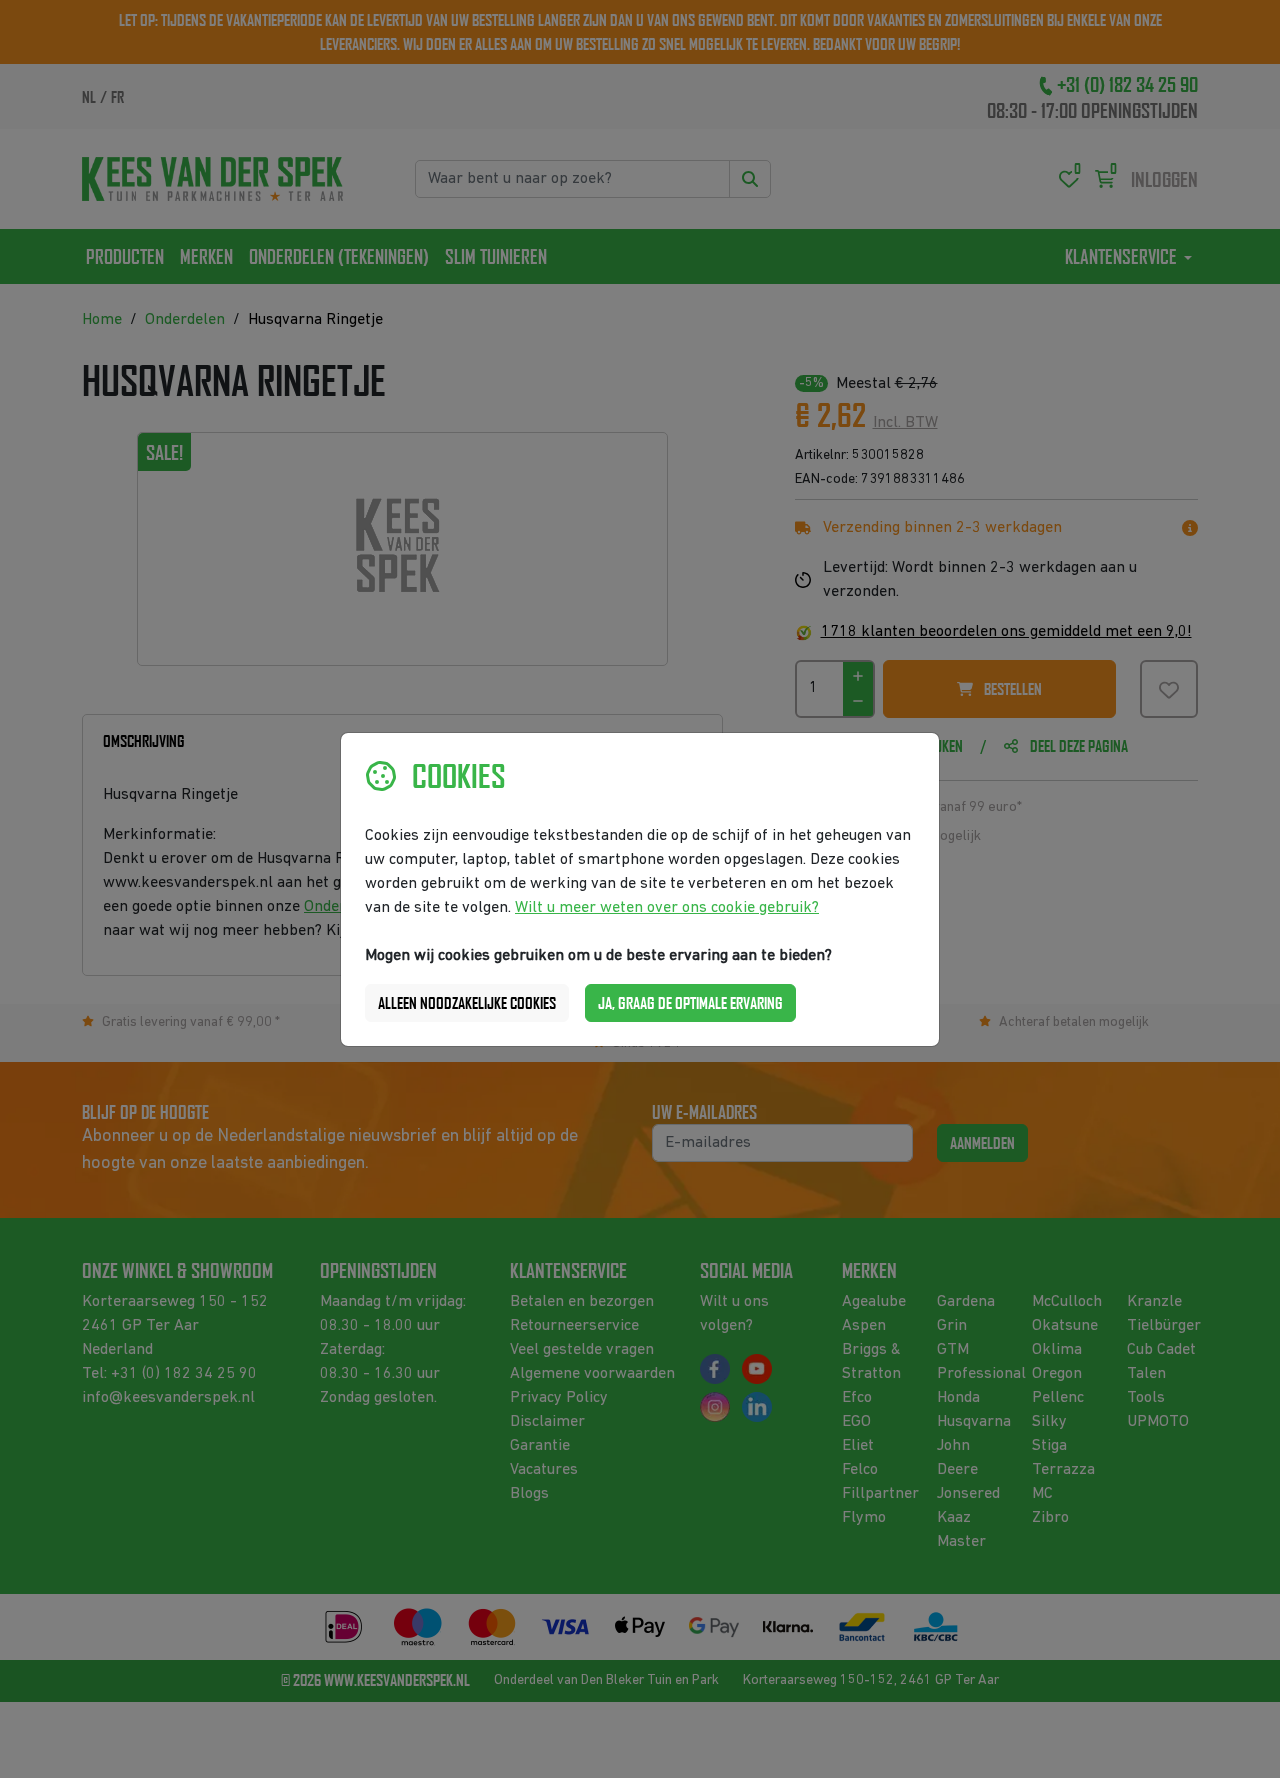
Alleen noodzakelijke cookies (467, 1003)
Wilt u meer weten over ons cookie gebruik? (667, 908)
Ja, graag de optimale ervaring (690, 1003)
